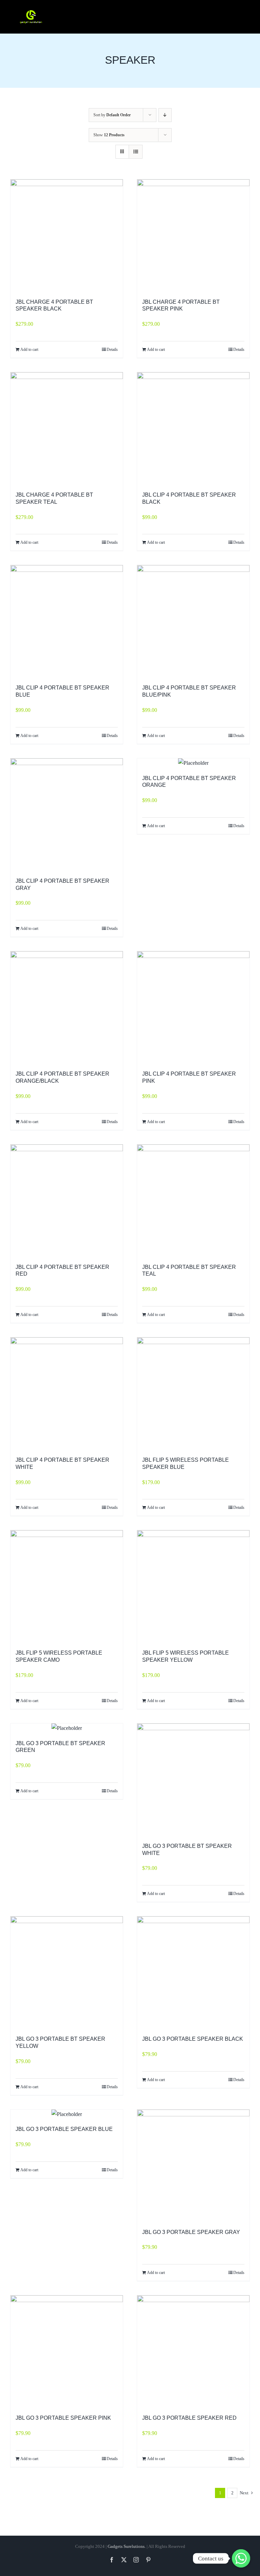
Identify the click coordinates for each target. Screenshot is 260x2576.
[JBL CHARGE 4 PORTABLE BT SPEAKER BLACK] (67, 236)
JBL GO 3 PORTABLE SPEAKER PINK (63, 2418)
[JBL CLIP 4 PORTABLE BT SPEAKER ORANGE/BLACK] (67, 1007)
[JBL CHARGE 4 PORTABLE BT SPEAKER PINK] (193, 236)
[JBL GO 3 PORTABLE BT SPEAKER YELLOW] (67, 1973)
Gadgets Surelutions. (127, 2546)
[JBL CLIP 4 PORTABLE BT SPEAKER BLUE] (67, 621)
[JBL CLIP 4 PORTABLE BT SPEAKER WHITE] (67, 1394)
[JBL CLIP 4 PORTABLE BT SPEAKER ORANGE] (193, 763)
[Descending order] (165, 115)
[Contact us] (241, 2558)
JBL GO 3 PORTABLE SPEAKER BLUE (64, 2129)
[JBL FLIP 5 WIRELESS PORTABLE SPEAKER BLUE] (193, 1394)
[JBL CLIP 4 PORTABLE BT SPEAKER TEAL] (193, 1201)
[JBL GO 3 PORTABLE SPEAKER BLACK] (193, 1973)
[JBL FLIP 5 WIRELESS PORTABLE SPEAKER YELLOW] (193, 1586)
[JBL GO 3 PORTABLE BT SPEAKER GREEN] (67, 1728)
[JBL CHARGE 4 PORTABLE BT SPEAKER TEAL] (67, 428)
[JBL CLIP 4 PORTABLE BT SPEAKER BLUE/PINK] (193, 621)
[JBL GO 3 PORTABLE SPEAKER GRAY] (193, 2166)
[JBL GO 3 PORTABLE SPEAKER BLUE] (67, 2114)
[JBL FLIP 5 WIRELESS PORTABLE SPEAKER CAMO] (67, 1586)
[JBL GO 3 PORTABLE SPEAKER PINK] (67, 2352)
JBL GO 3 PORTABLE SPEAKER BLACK (193, 2039)
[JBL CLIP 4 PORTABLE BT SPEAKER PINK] (193, 1007)
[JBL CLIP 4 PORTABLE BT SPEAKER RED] (67, 1201)
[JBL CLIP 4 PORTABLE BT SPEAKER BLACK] (193, 428)
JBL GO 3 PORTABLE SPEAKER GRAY (191, 2232)
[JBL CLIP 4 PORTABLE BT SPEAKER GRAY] (67, 815)
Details (112, 350)
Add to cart (29, 350)
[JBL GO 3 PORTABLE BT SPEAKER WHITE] (193, 1780)
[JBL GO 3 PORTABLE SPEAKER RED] (193, 2352)
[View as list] (136, 152)
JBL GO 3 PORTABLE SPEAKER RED (189, 2418)
